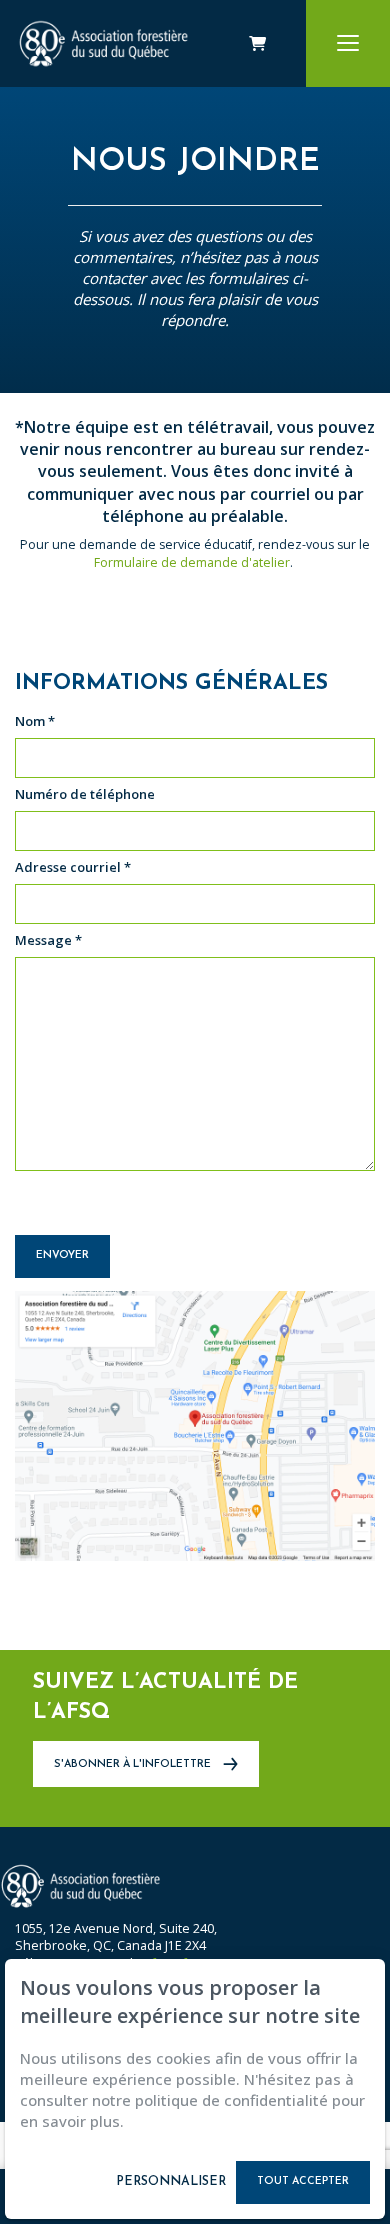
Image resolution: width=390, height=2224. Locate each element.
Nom (35, 721)
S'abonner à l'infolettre (134, 1764)
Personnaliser (171, 2182)
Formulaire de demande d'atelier (192, 562)
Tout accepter (303, 2181)
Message (48, 940)
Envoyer (62, 1255)
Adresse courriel (73, 867)
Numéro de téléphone (85, 794)
